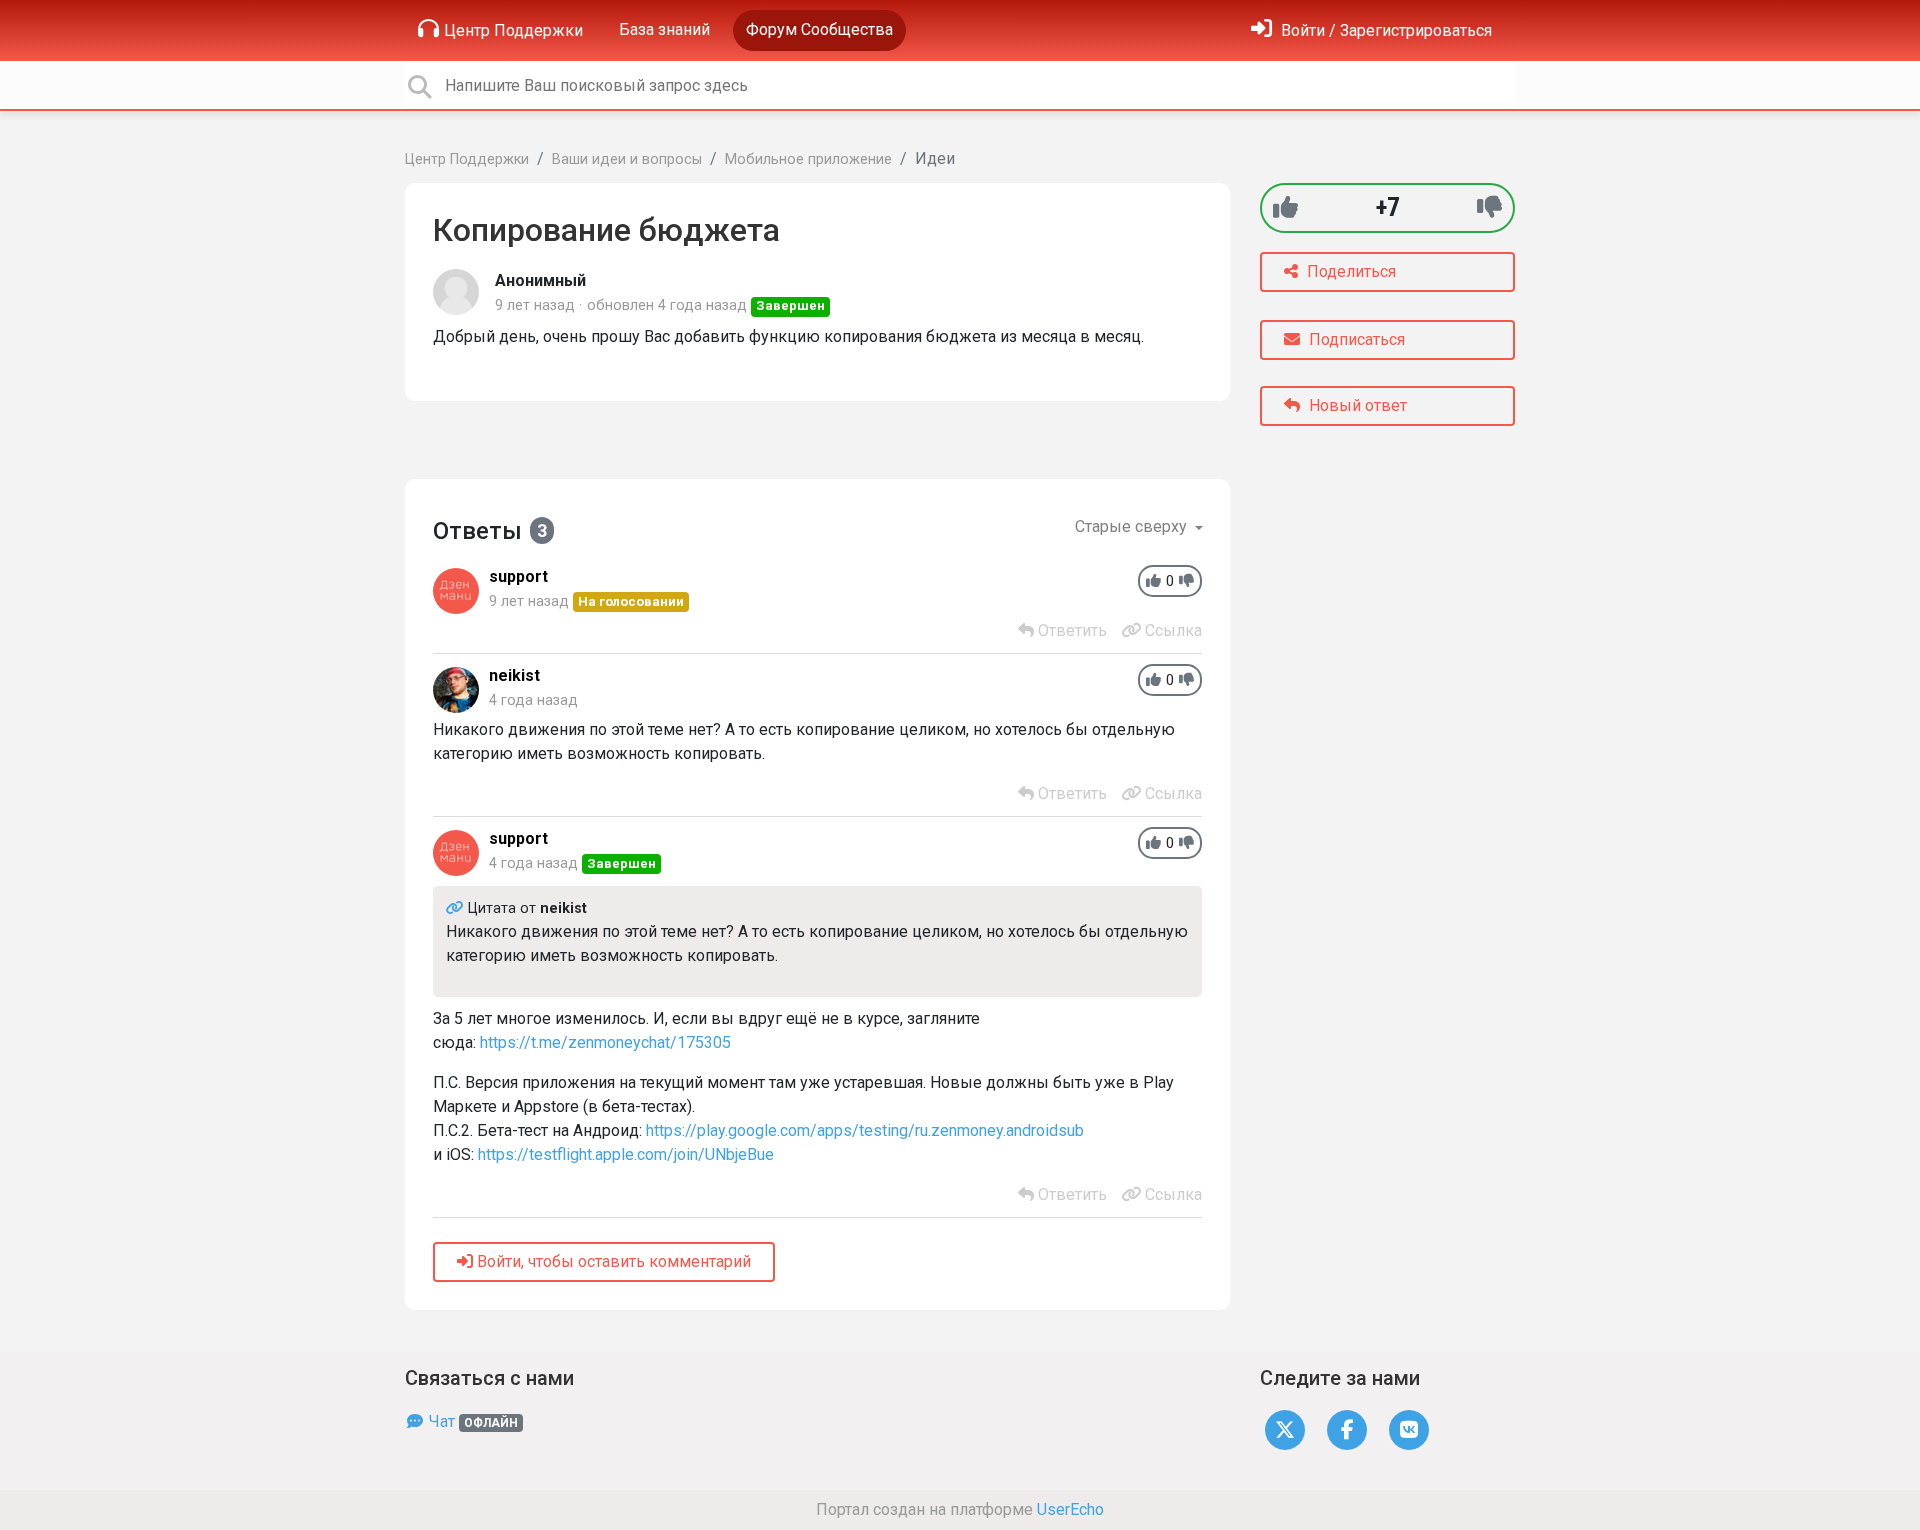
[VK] (1409, 1428)
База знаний (664, 29)
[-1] (1489, 207)
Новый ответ (1356, 405)
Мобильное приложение (808, 159)
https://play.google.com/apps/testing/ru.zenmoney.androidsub (865, 1130)
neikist (514, 675)
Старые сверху (1133, 526)
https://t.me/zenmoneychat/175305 (605, 1042)
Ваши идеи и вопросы (627, 159)
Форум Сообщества (819, 29)
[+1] (1285, 207)
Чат (471, 1421)
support (518, 576)
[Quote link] (457, 908)
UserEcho (1070, 1509)
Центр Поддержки (513, 30)
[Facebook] (1347, 1428)
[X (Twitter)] (1285, 1428)
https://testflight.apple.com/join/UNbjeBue (626, 1154)
